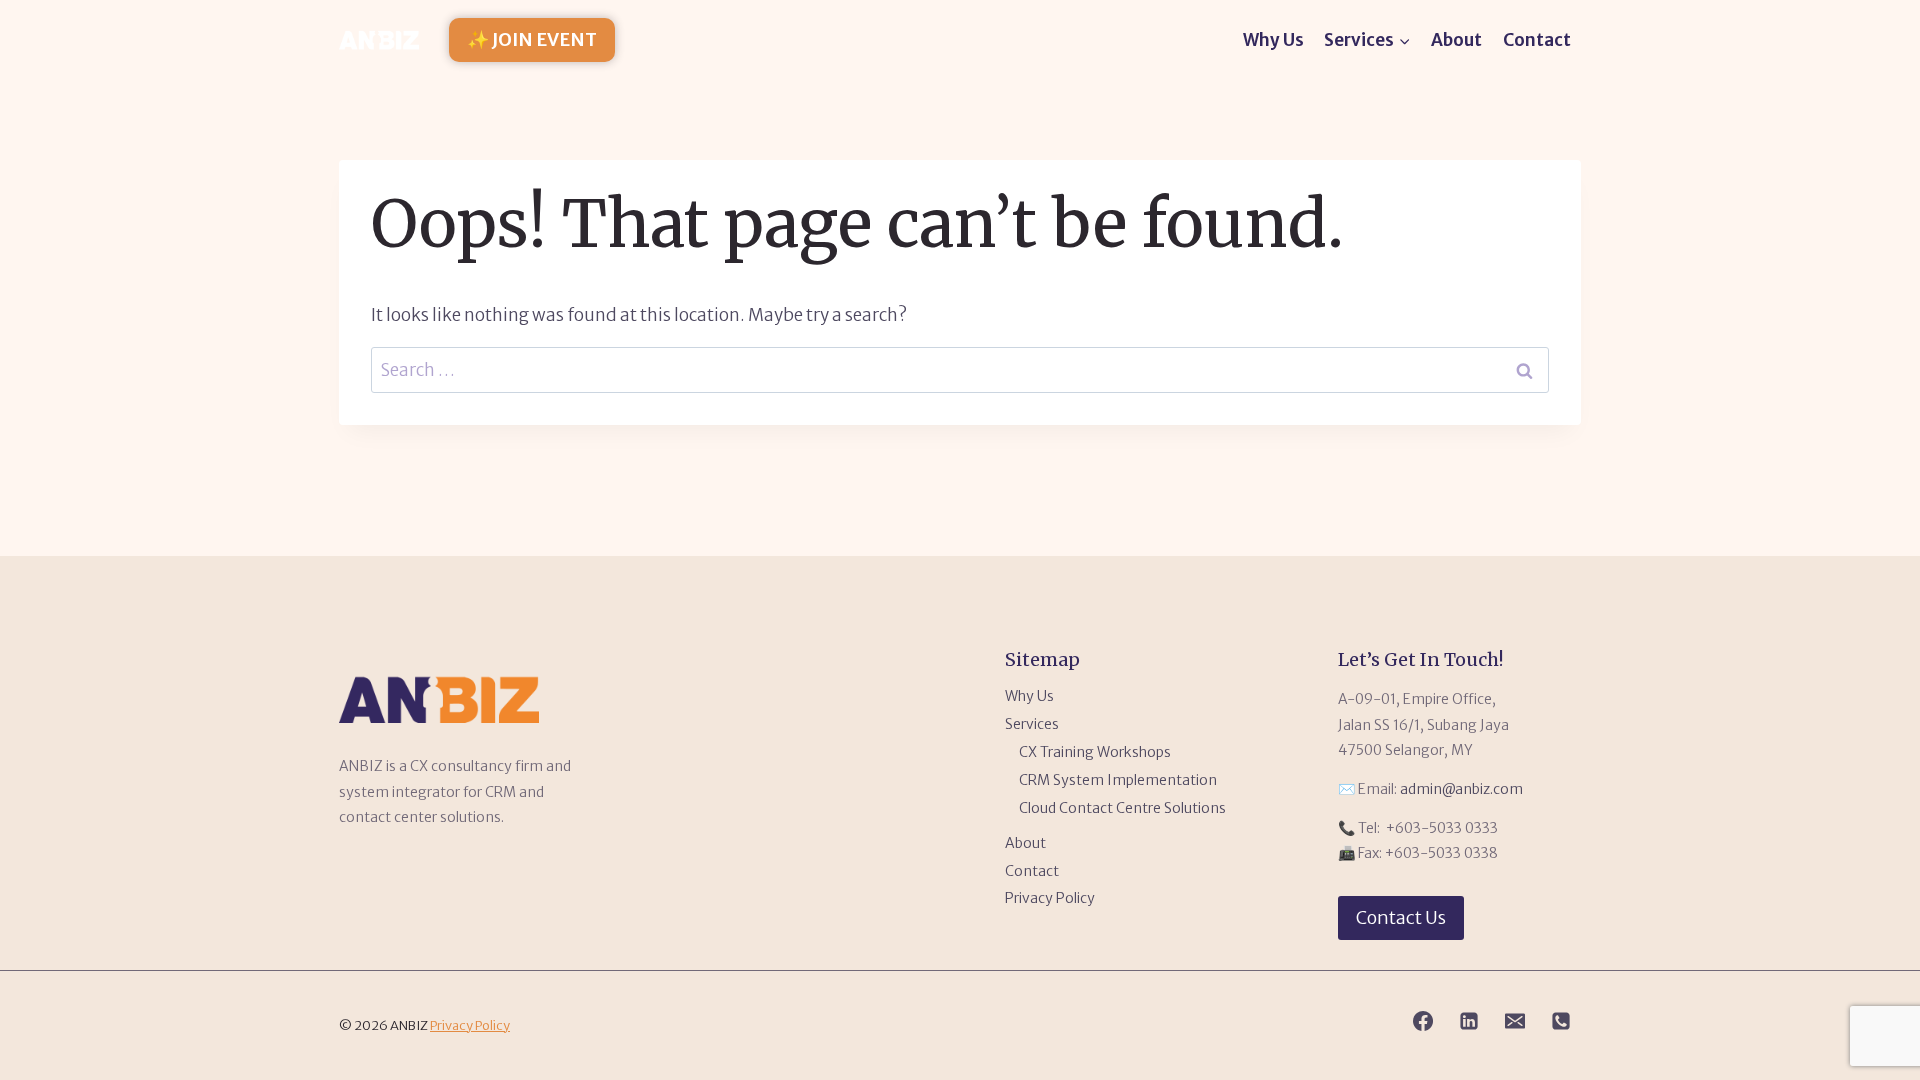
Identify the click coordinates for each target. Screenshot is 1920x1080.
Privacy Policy (1050, 898)
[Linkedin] (1469, 1021)
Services (1032, 724)
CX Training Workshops (1095, 752)
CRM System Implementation (1118, 780)
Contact (1537, 40)
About (1456, 40)
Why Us (1273, 40)
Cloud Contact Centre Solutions (1122, 808)
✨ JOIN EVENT (532, 39)
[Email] (1515, 1021)
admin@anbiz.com (1461, 789)
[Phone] (1561, 1021)
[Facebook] (1423, 1021)
